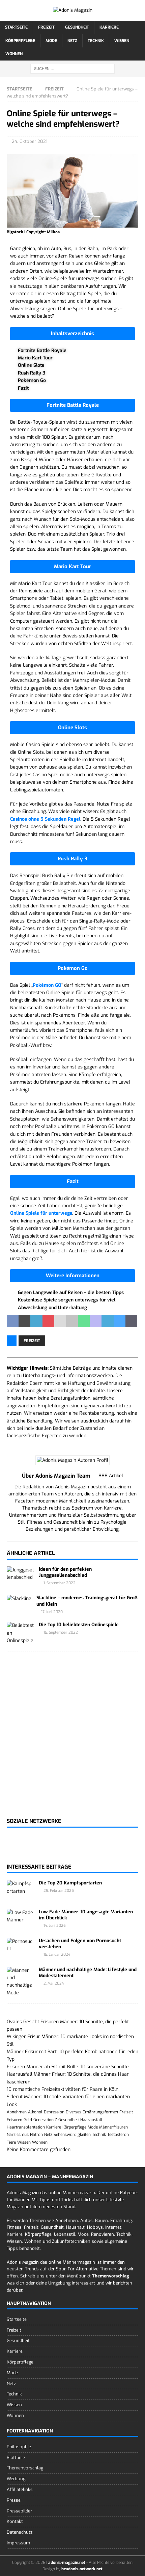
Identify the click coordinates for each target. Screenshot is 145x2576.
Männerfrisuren (113, 2127)
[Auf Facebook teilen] (13, 1321)
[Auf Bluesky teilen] (120, 1321)
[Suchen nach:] (72, 68)
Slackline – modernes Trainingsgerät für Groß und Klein (87, 1601)
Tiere (11, 2142)
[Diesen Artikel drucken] (72, 1321)
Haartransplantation (26, 2127)
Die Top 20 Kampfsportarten (70, 1883)
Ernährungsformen (100, 2112)
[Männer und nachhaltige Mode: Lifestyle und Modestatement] (20, 1982)
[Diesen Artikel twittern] (24, 1321)
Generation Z (45, 2120)
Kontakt (15, 2521)
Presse (14, 2500)
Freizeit (46, 27)
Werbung (16, 2479)
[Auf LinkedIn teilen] (36, 1321)
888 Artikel (111, 1476)
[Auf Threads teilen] (131, 1321)
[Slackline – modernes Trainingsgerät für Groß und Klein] (19, 1599)
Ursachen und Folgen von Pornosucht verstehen (80, 1944)
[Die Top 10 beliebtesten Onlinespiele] (20, 1633)
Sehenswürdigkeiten (72, 2135)
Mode (51, 41)
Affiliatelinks (20, 2489)
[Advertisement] (72, 1739)
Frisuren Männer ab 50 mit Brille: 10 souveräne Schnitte (68, 2067)
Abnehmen (17, 2112)
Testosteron (118, 2135)
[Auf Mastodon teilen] (96, 1321)
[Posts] (7, 2014)
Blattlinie (16, 2457)
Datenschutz (20, 2532)
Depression (54, 2112)
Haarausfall (91, 2120)
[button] (72, 334)
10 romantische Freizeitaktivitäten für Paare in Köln (63, 2089)
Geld (28, 2120)
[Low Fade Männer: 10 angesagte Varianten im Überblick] (20, 1917)
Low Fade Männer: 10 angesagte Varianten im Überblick (86, 1915)
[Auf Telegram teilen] (107, 1321)
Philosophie (19, 2446)
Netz (72, 41)
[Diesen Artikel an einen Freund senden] (60, 1321)
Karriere (109, 27)
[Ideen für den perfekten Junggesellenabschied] (20, 1574)
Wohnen (14, 54)
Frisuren (14, 2120)
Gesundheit (77, 27)
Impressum (18, 2543)
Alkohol (35, 2112)
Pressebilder (19, 2511)
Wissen (122, 41)
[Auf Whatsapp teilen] (84, 1321)
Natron (36, 2135)
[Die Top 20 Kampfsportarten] (20, 1888)
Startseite (16, 27)
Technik (96, 41)
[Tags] (9, 2014)
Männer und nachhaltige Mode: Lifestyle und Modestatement (88, 1973)
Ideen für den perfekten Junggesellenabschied (65, 1572)
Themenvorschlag (25, 2468)
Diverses (74, 2112)
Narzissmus (18, 2135)
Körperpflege (20, 41)
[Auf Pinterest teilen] (48, 1321)
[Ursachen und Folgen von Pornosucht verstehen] (20, 1945)
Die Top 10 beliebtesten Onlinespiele (79, 1625)
